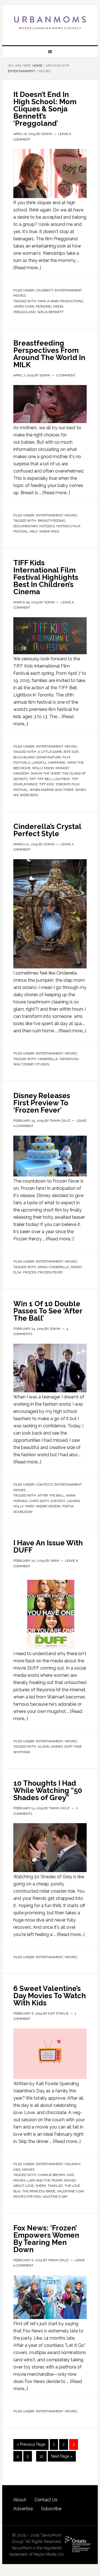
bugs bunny (24, 757)
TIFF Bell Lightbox (54, 779)
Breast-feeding (52, 521)
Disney (76, 1267)
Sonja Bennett (50, 312)
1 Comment (66, 375)
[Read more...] (27, 268)
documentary (26, 526)
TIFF (32, 779)
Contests (44, 1485)
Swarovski (69, 1059)
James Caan (24, 306)
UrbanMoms (50, 23)
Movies (19, 296)
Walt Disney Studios (31, 1064)
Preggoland (24, 312)
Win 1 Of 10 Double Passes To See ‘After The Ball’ (48, 1311)
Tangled (55, 2186)
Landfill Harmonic (49, 763)
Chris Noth (39, 1501)
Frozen (30, 1272)
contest (58, 1501)
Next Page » (62, 2456)
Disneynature (49, 757)
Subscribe (51, 2509)
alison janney (50, 1747)
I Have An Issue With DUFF (48, 1546)
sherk (41, 2186)
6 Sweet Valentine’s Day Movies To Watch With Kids (50, 1996)
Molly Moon (43, 768)
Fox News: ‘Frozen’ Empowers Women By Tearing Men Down (46, 2239)
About (20, 2500)
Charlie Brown (52, 2175)
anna (42, 1267)
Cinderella (48, 1059)
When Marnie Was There (52, 790)
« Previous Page (31, 2444)
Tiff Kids (47, 784)
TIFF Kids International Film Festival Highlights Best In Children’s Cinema (46, 577)
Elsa (17, 1272)
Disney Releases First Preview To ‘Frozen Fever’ (42, 1103)
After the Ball (51, 1495)
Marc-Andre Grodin (43, 1506)
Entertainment (68, 290)
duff (69, 1747)
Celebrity (45, 290)
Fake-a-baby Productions (60, 301)
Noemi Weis (49, 531)
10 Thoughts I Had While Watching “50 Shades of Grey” (48, 1790)
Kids (17, 2170)
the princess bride (39, 2191)
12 (41, 2456)
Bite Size (71, 752)
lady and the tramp (45, 2180)
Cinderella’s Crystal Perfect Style (47, 830)
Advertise (23, 2509)
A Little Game (50, 752)
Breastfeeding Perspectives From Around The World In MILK (49, 354)
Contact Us (46, 2500)
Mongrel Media (50, 306)
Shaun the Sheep (45, 773)
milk (34, 531)
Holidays (72, 2164)
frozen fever (50, 1272)
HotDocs (47, 526)
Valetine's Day (55, 2197)
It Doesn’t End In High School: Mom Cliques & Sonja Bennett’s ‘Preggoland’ (45, 109)
